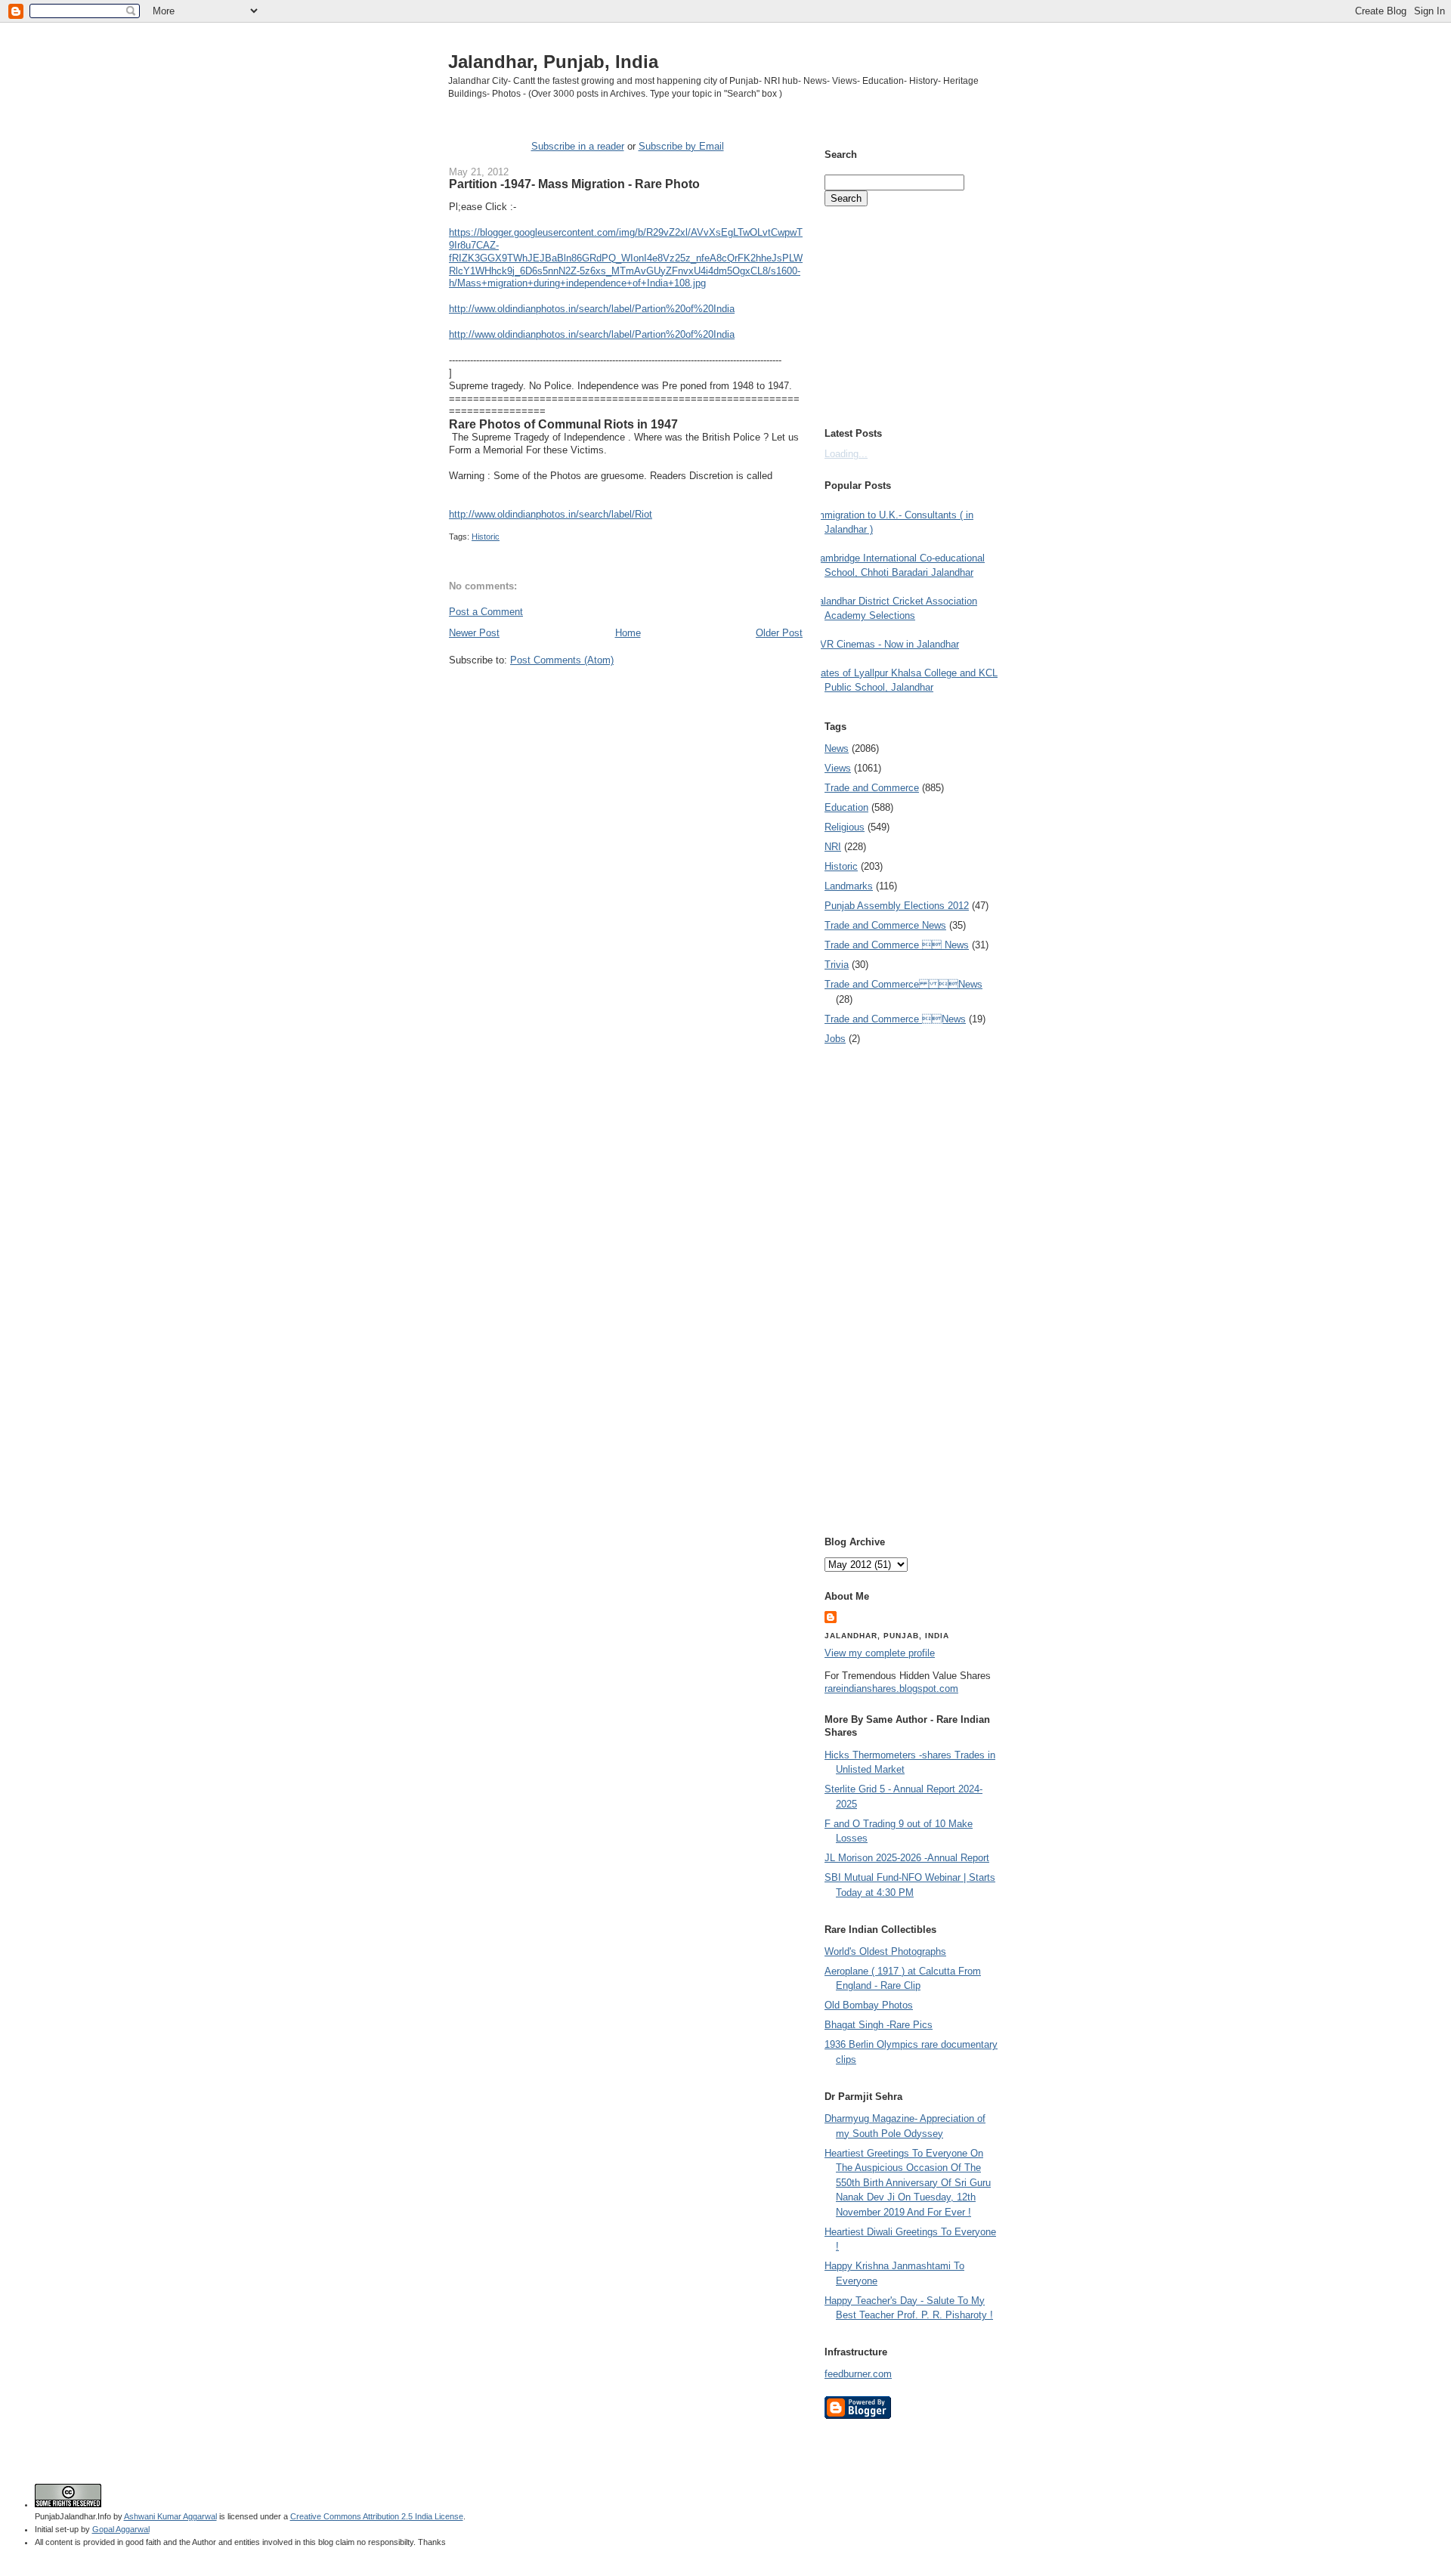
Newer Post (474, 633)
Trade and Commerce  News (897, 945)
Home (628, 633)
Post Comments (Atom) (562, 660)
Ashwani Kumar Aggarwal (170, 2516)
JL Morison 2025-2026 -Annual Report (907, 1858)
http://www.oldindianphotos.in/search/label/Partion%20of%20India (592, 309)
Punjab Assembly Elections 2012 (897, 906)
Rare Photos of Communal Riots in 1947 (563, 424)
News (837, 748)
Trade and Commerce (872, 788)
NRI (833, 847)
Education (846, 807)
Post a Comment (486, 612)
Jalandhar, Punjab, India (553, 62)
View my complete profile (880, 1653)
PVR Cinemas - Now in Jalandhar (886, 644)
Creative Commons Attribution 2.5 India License (377, 2516)
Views (838, 768)
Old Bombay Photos (869, 2005)
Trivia (837, 965)
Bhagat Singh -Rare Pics (879, 2025)
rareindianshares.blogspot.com (891, 1688)
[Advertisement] (626, 696)
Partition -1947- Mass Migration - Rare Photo (574, 184)
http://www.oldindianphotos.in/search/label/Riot (551, 514)
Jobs (835, 1039)
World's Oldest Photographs (885, 1951)
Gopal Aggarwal (121, 2529)
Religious (845, 827)
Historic (486, 537)
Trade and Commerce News (903, 984)
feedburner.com (858, 2374)
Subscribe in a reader (578, 146)
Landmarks (849, 886)
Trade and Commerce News (885, 925)
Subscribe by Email (681, 146)
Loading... (846, 454)
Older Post (779, 633)
